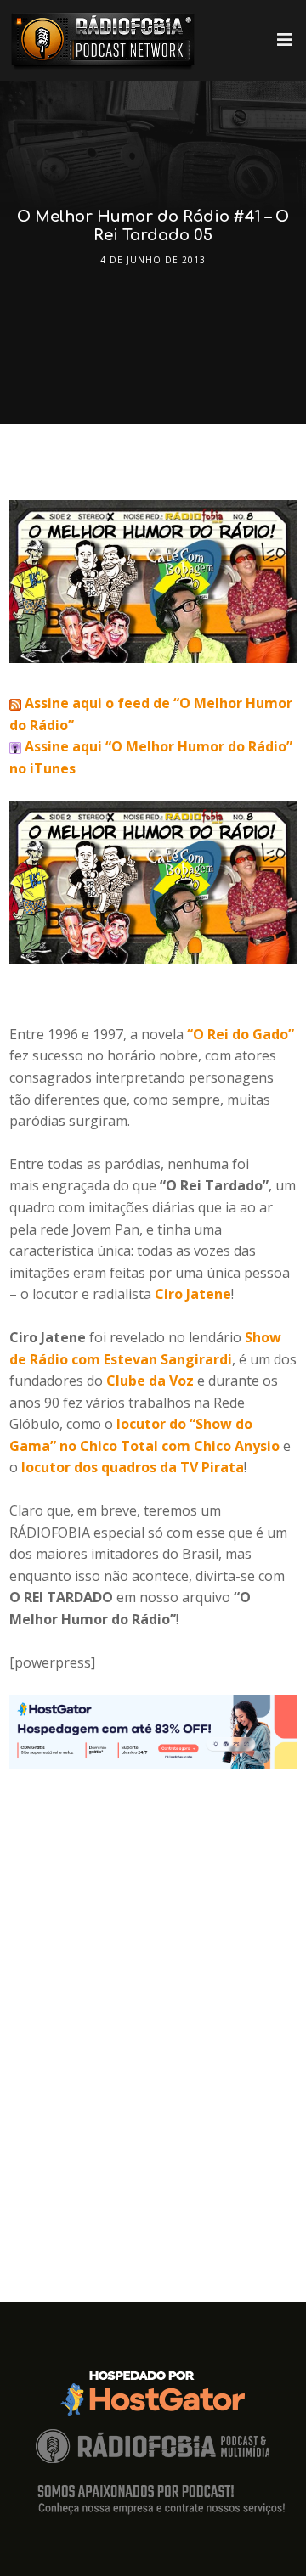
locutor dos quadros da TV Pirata (133, 1467)
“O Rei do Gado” (241, 1034)
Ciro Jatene (193, 1294)
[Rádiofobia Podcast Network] (103, 40)
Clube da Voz (150, 1381)
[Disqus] (153, 1981)
